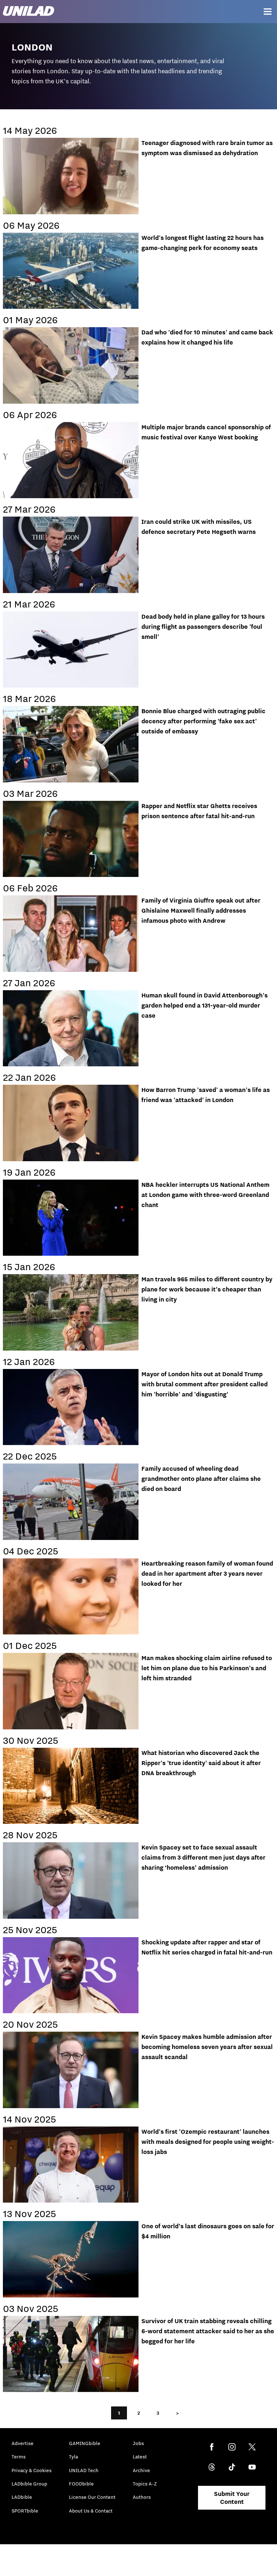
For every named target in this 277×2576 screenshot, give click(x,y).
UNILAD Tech (84, 2470)
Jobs (138, 2443)
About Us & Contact (91, 2511)
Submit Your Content (232, 2498)
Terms (19, 2457)
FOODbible (81, 2484)
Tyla (73, 2457)
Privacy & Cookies (32, 2470)
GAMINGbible (85, 2443)
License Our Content (92, 2497)
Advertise (23, 2443)
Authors (142, 2497)
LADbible (22, 2497)
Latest (140, 2457)
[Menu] (268, 12)
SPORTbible (25, 2511)
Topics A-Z (145, 2484)
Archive (141, 2470)
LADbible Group (29, 2484)
